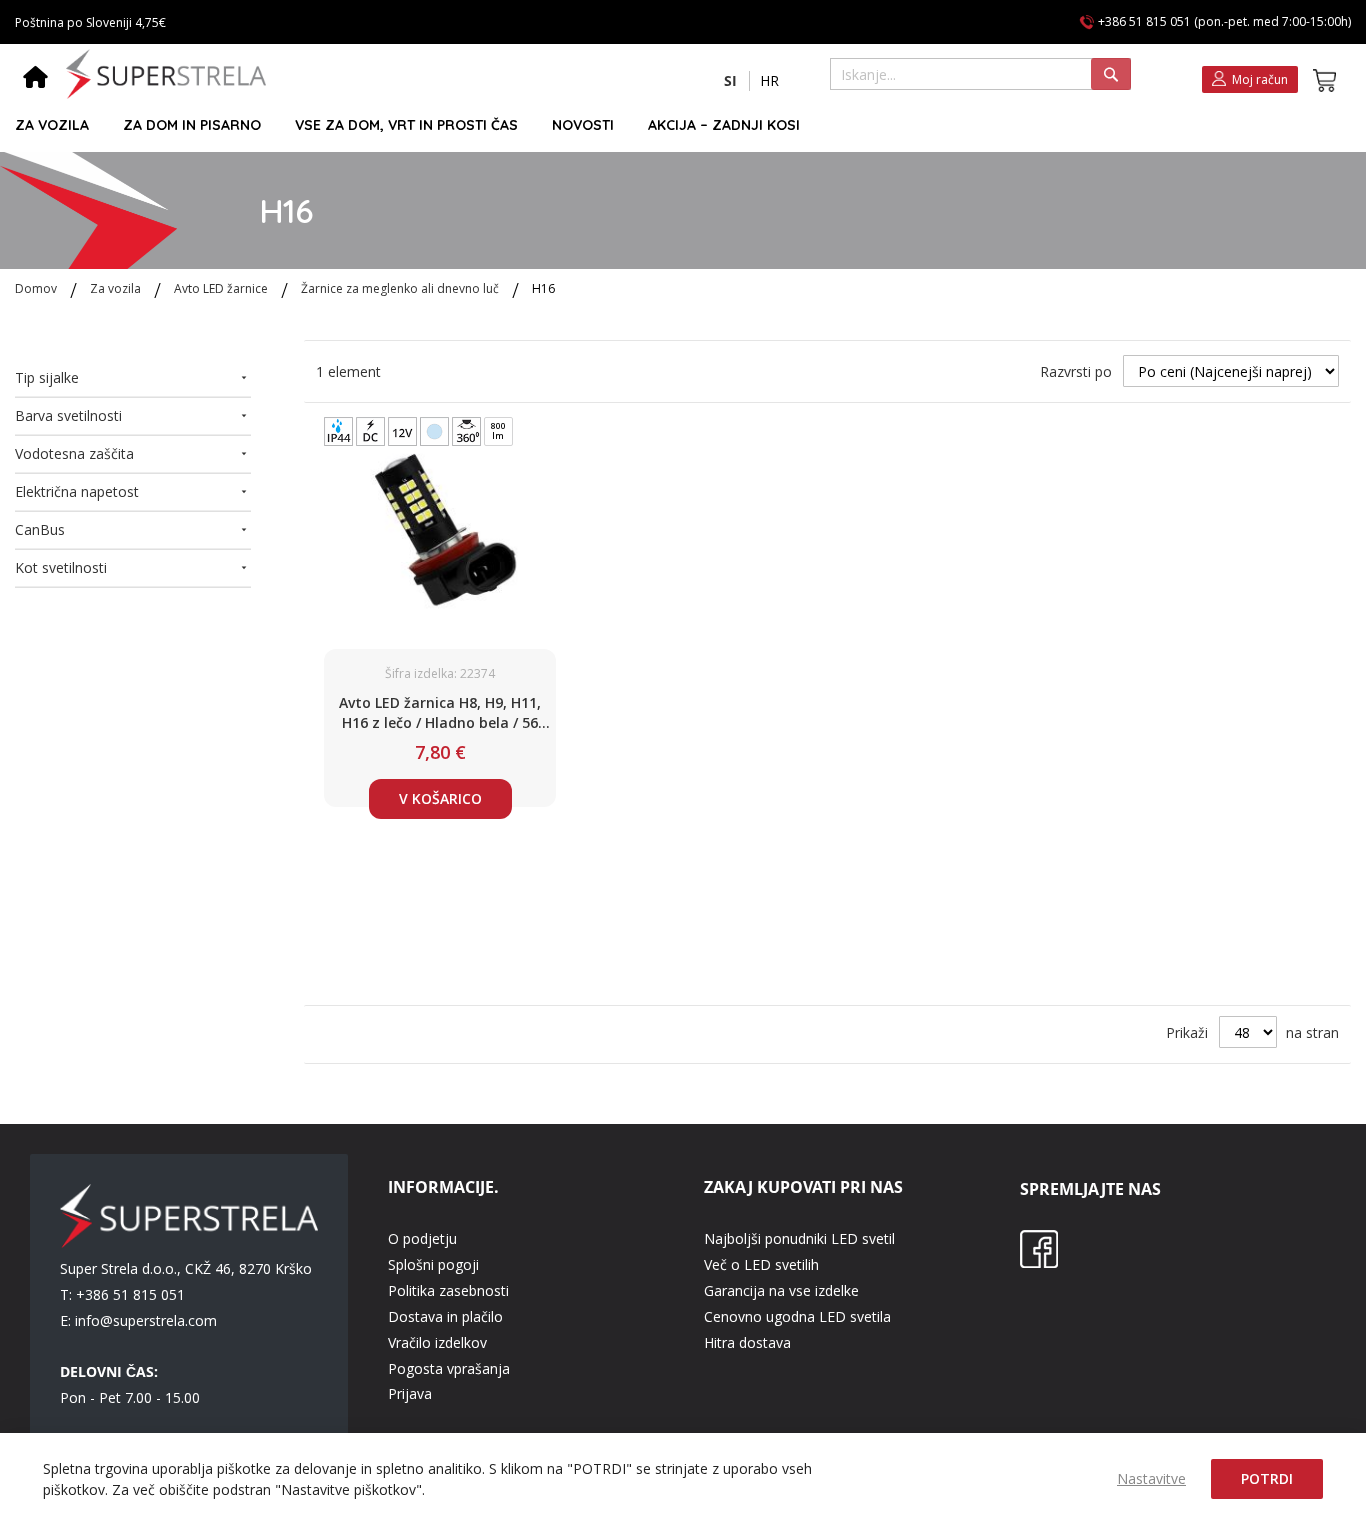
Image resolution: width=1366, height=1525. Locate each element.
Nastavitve (1151, 1478)
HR (769, 80)
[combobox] (980, 74)
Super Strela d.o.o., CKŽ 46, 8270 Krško (186, 1268)
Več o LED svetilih (761, 1264)
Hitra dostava (747, 1342)
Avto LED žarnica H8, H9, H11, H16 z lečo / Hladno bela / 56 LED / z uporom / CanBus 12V (440, 713)
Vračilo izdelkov (437, 1342)
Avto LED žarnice (222, 288)
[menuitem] (52, 125)
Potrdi (1267, 1478)
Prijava (410, 1393)
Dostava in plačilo (445, 1316)
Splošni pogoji (433, 1264)
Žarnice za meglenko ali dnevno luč (401, 288)
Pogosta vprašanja (449, 1368)
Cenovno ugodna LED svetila (797, 1316)
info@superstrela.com (146, 1320)
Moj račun (1260, 79)
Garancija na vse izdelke (781, 1290)
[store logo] (166, 74)
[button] (730, 81)
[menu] (674, 125)
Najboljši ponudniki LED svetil (799, 1238)
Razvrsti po (1076, 371)
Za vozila (117, 288)
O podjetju (422, 1238)
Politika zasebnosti (448, 1290)
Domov (37, 288)
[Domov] (35, 79)
